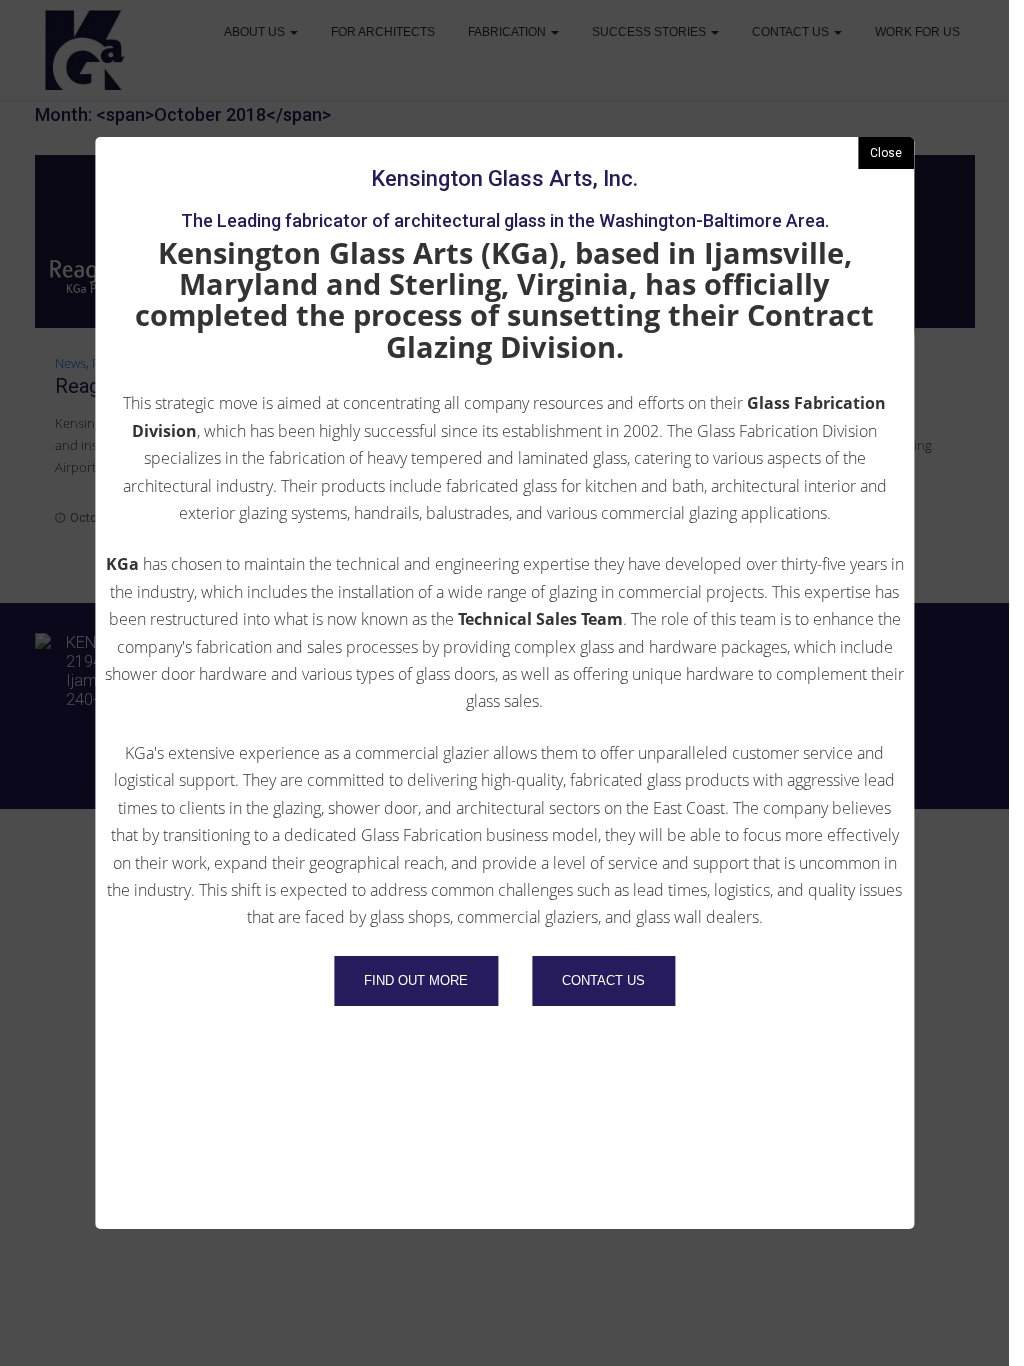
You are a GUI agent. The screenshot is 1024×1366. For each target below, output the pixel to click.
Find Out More (416, 980)
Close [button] (886, 153)
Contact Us (603, 980)
